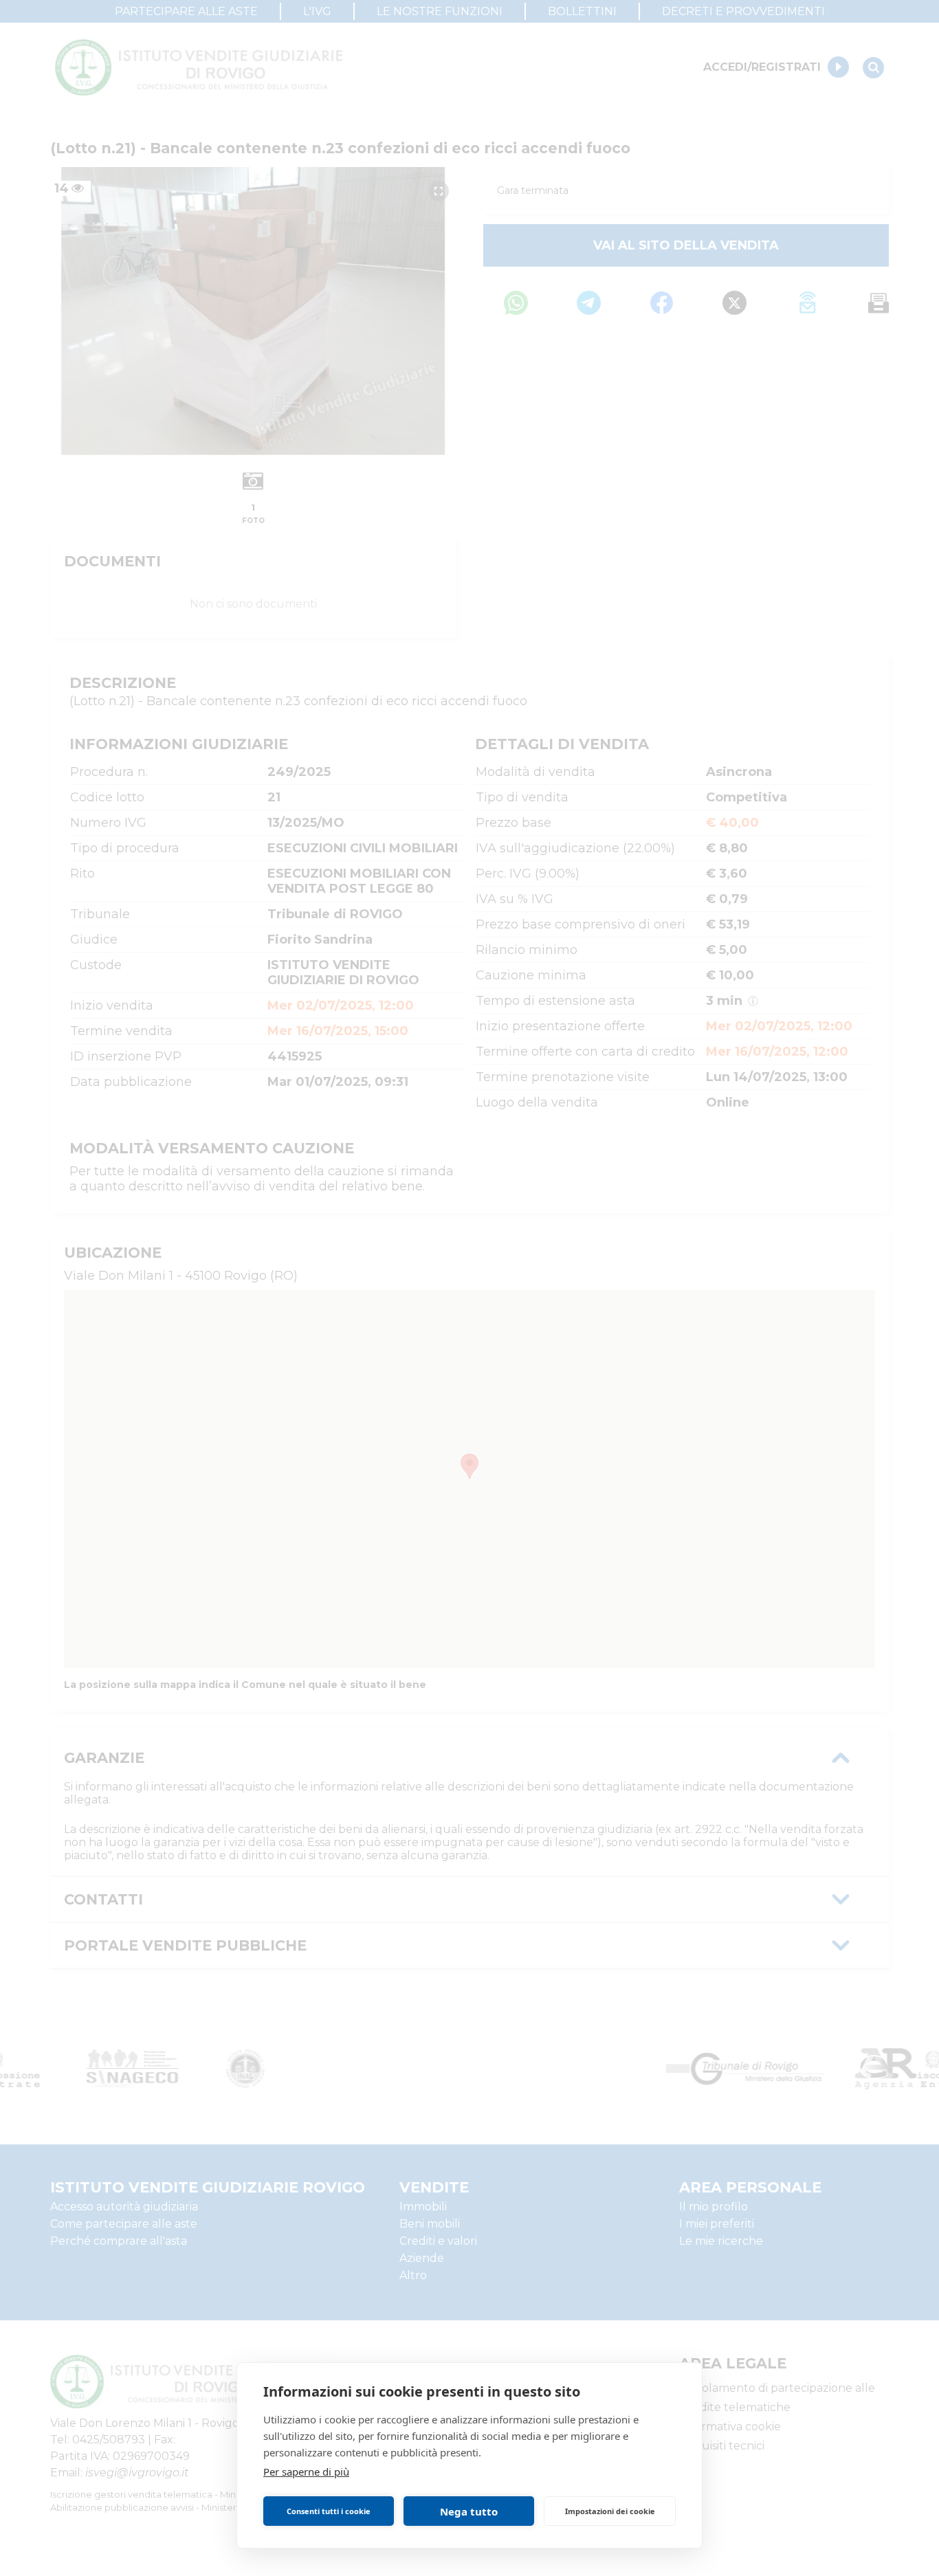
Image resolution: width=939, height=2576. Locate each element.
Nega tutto (469, 2511)
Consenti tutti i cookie (329, 2511)
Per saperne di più (306, 2472)
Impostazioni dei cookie (610, 2511)
